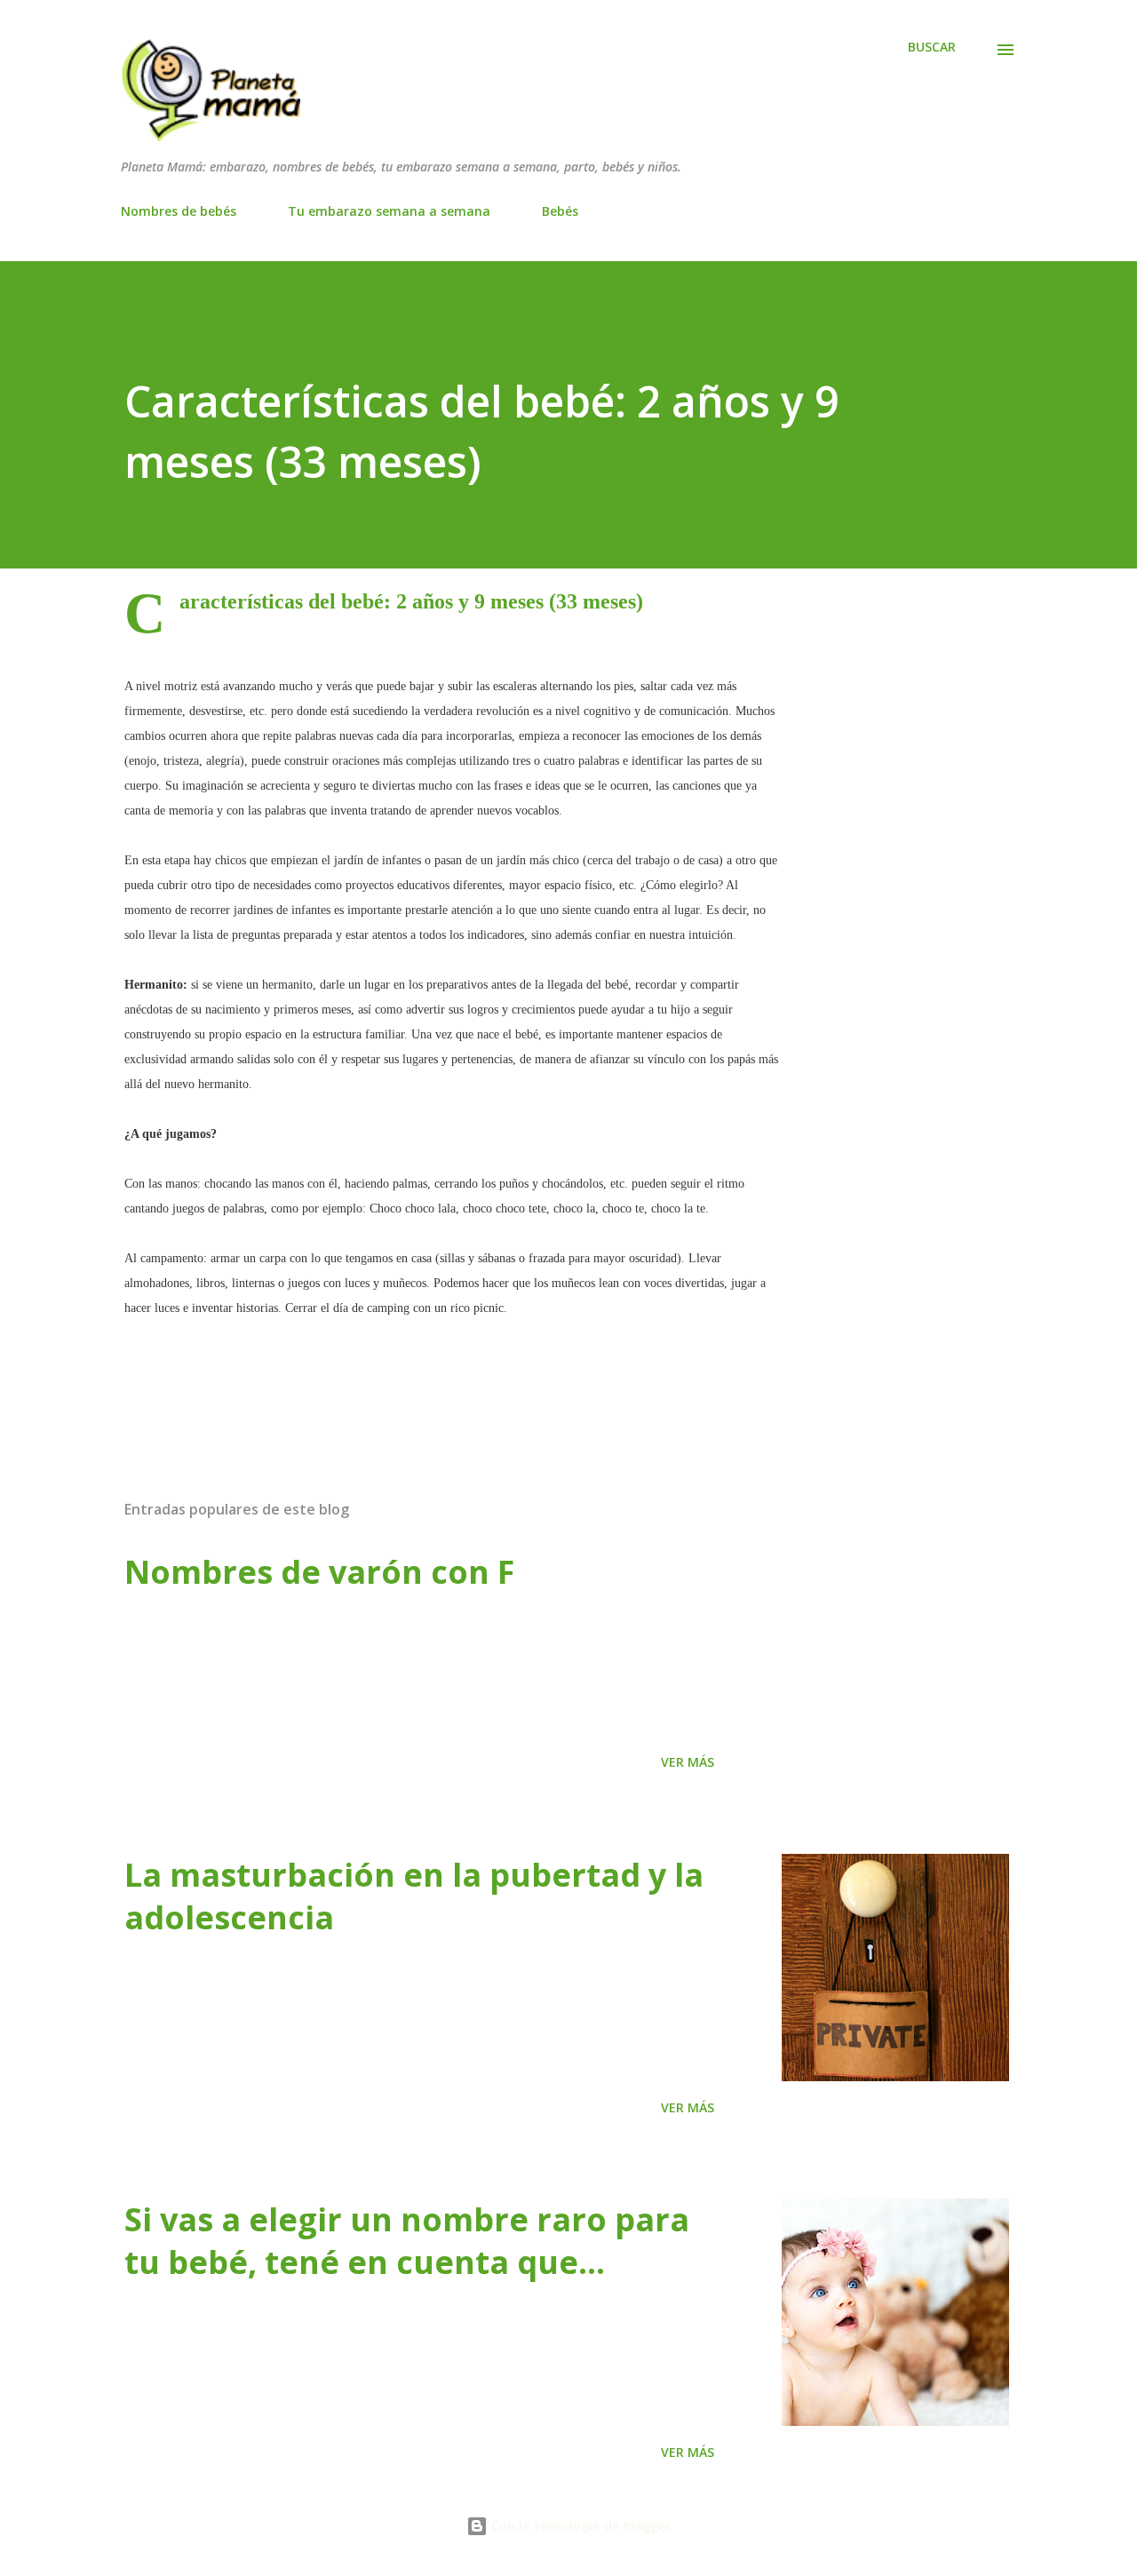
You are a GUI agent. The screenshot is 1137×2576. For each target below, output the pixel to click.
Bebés (560, 211)
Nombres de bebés (179, 211)
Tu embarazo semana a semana (389, 211)
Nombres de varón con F (319, 1572)
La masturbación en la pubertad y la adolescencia (414, 1896)
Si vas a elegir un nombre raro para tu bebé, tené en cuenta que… (407, 2241)
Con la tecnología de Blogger (579, 2526)
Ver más (688, 1762)
